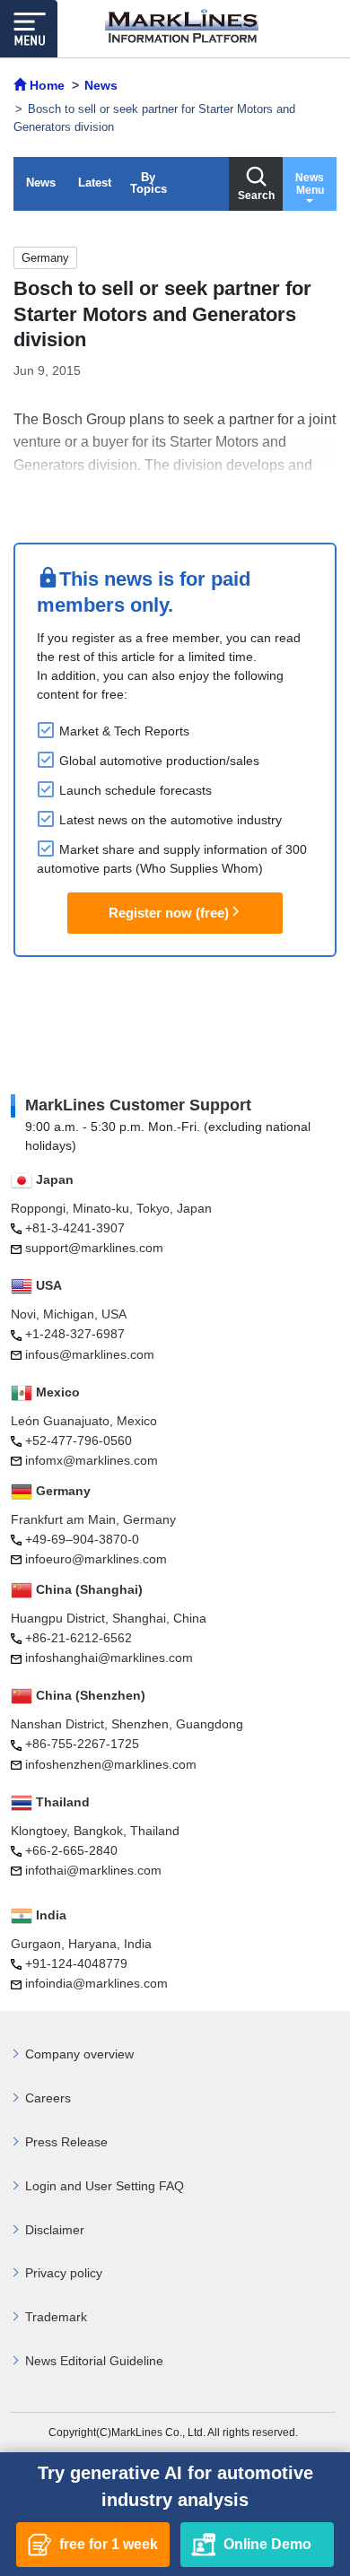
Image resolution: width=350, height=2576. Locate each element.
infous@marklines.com (90, 1354)
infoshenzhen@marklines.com (111, 1764)
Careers (48, 2098)
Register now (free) (169, 913)
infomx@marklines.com (92, 1460)
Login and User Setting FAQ (105, 2186)
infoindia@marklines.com (96, 1983)
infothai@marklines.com (93, 1870)
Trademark (56, 2317)
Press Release (66, 2142)
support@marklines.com (94, 1248)
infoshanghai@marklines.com (109, 1658)
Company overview (79, 2054)
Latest (95, 183)
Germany (45, 258)
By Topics (149, 183)
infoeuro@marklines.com (96, 1559)
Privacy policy (64, 2273)
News (41, 183)
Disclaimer (55, 2230)
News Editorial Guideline (94, 2361)
